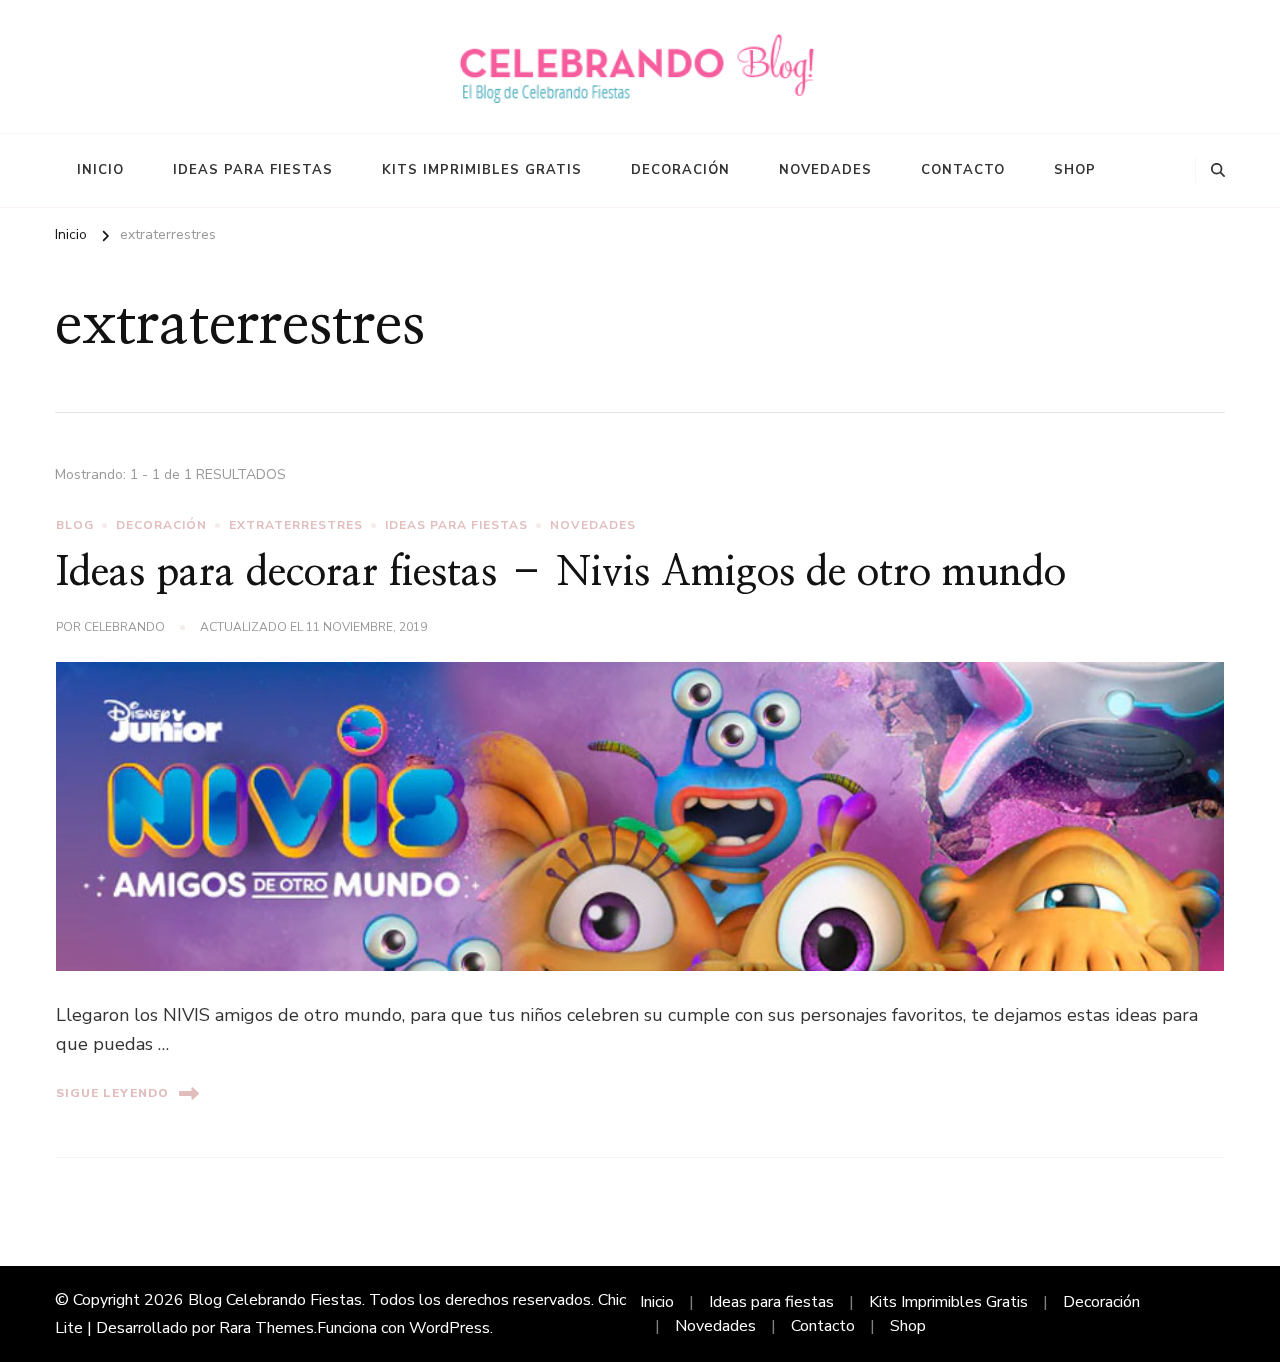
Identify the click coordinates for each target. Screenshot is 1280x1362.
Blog (75, 525)
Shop (1075, 170)
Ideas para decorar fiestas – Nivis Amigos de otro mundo (561, 573)
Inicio (100, 170)
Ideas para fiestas (253, 170)
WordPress (449, 1328)
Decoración (680, 170)
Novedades (825, 170)
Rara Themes (266, 1328)
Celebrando (124, 627)
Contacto (963, 170)
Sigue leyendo (112, 1093)
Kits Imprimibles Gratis (482, 170)
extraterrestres (296, 525)
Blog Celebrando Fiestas (275, 1300)
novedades (593, 525)
